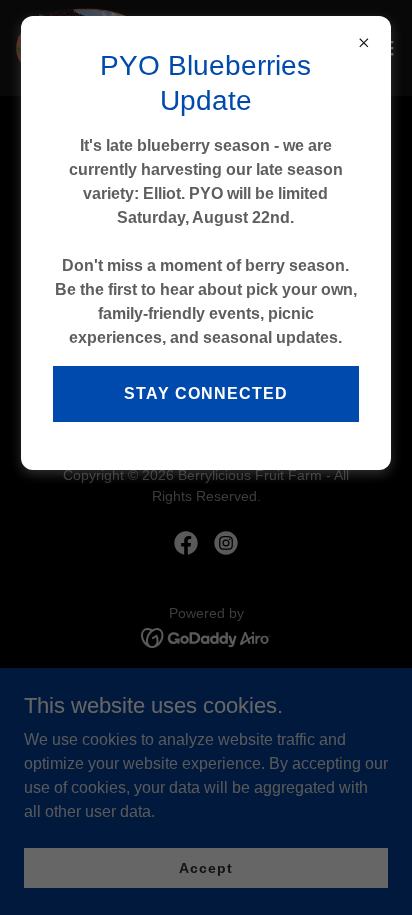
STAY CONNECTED (206, 393)
